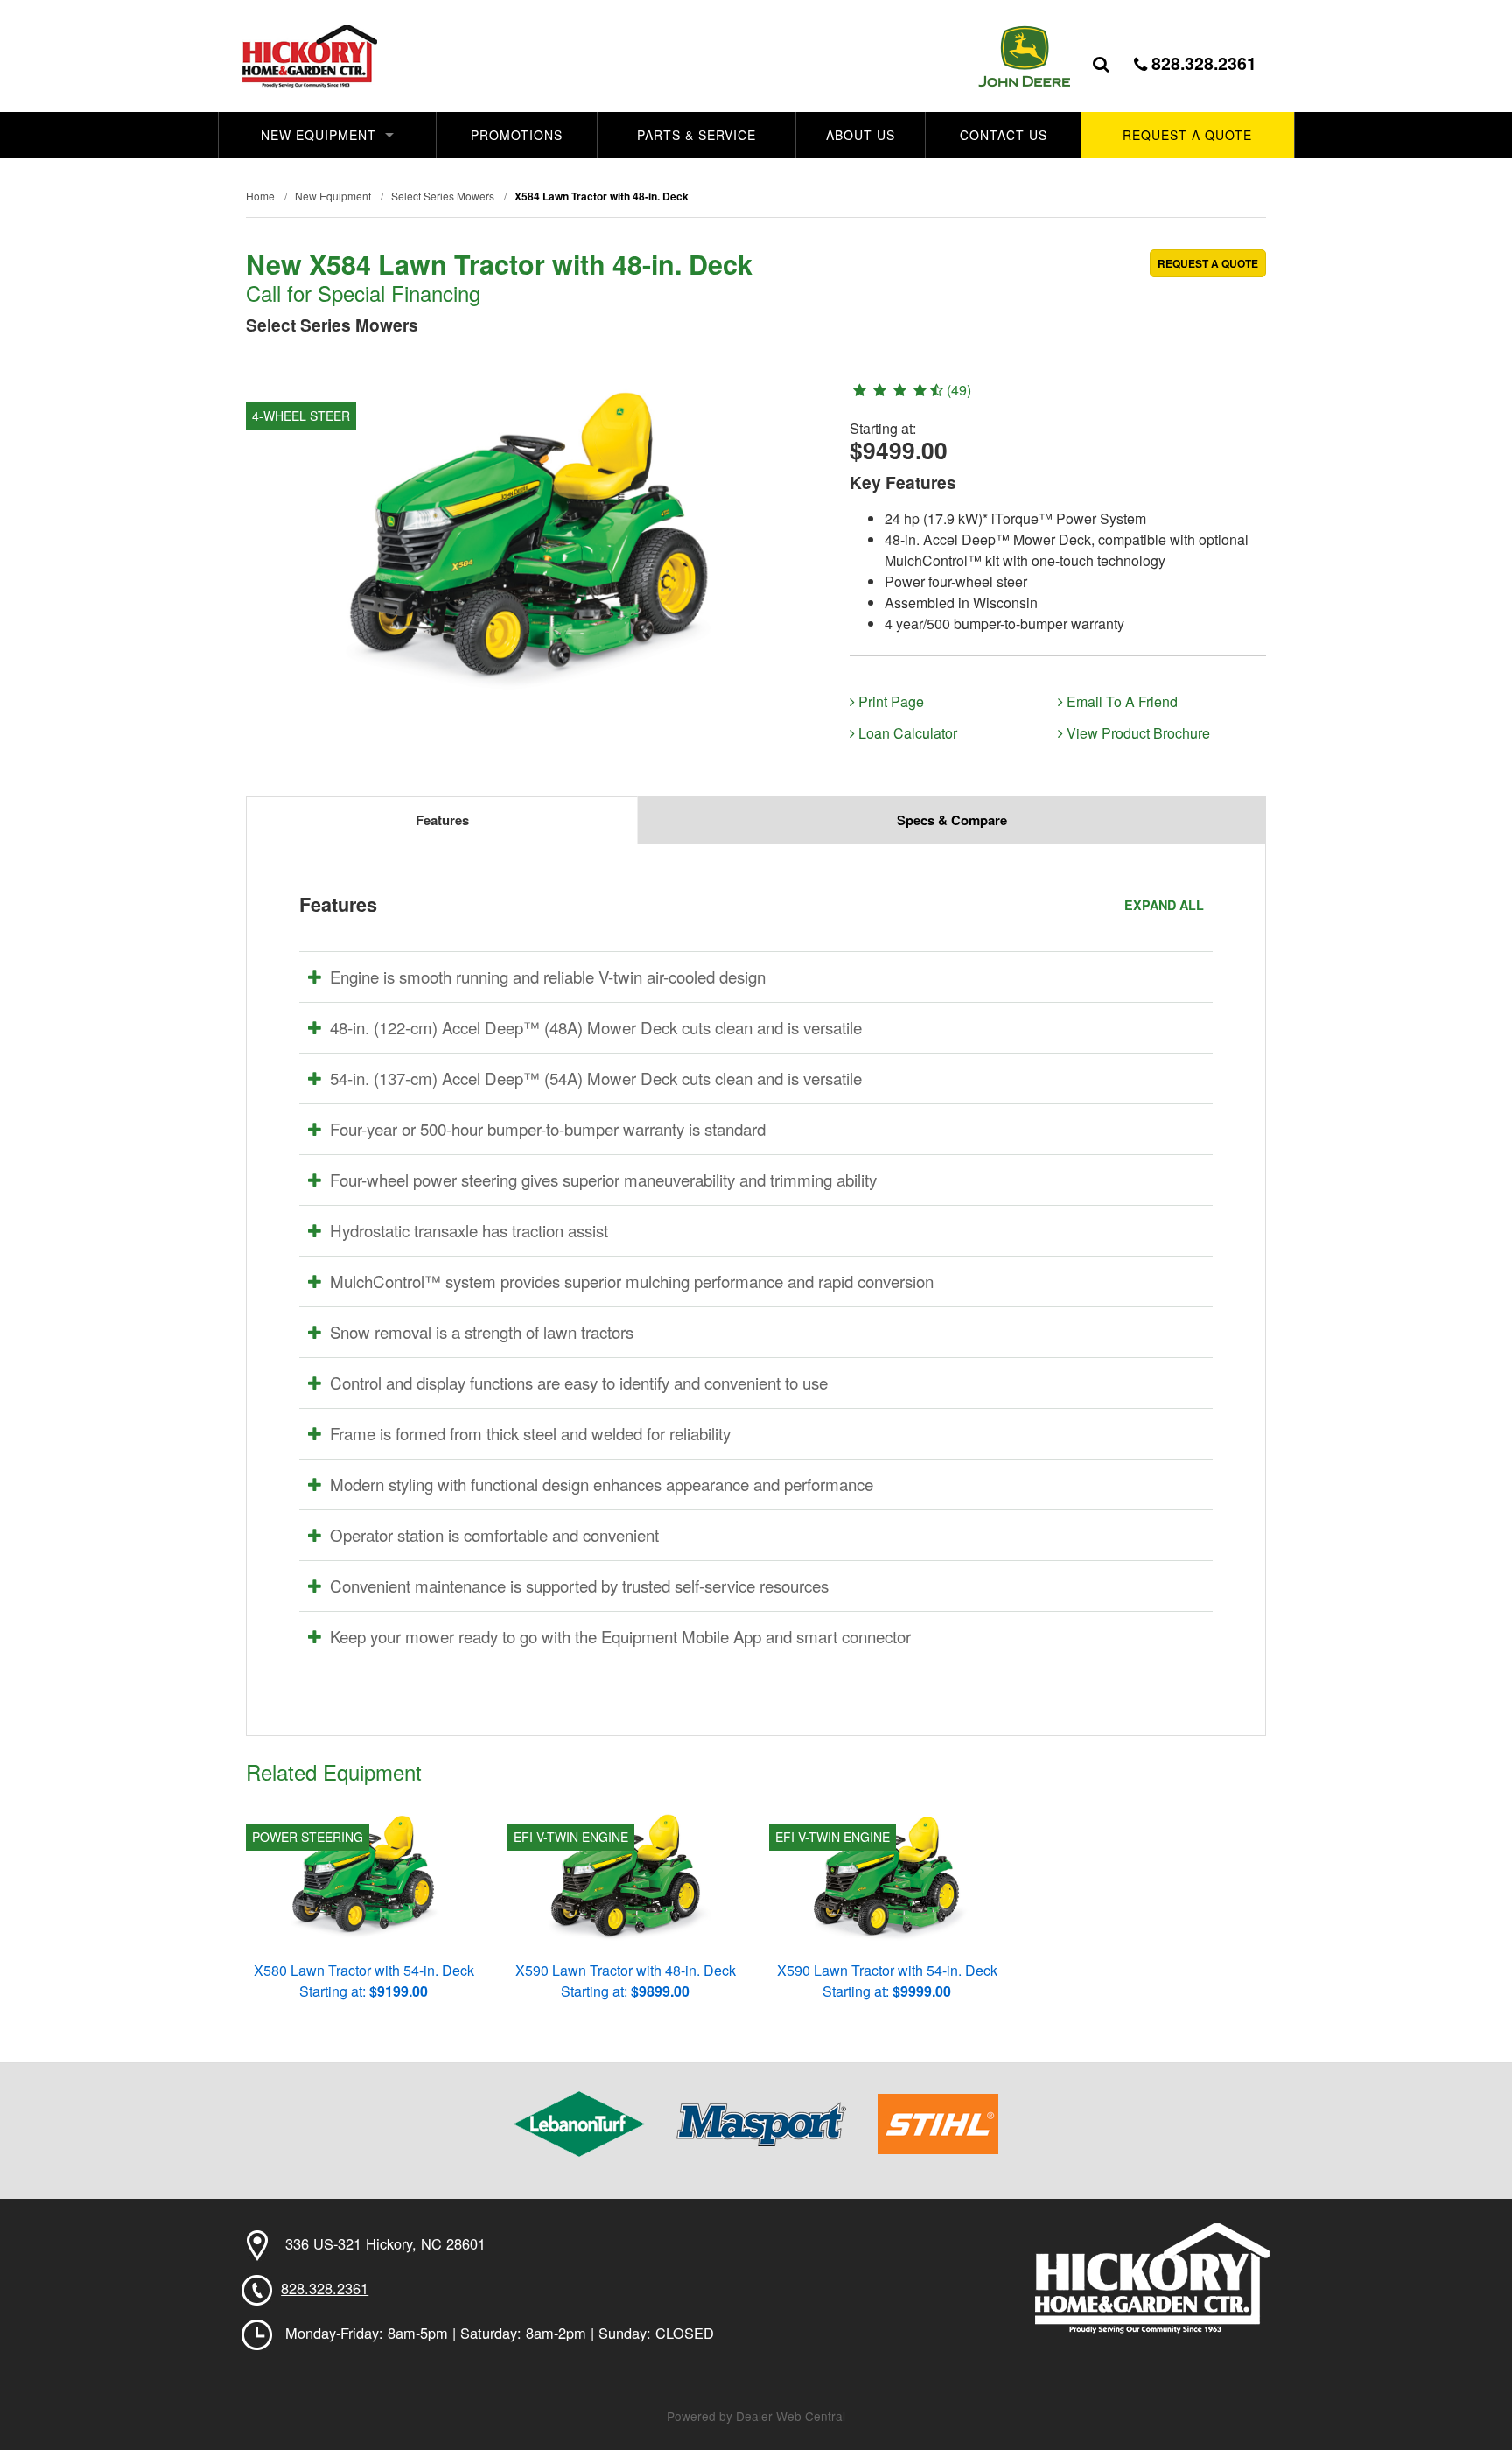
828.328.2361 (1202, 63)
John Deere (1024, 56)
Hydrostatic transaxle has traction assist (469, 1230)
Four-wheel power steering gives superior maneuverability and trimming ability (603, 1179)
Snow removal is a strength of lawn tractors (482, 1332)
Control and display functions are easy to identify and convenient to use (579, 1382)
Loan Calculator (906, 733)
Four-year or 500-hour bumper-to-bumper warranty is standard (548, 1129)
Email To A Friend (1120, 701)
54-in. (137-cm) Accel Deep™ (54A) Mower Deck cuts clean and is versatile (596, 1078)
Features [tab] (442, 820)
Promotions (517, 135)
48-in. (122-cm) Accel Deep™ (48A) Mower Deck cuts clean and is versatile (596, 1027)
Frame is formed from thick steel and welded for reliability (530, 1433)
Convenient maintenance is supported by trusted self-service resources (579, 1585)
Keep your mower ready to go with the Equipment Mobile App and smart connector (620, 1636)
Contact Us (1004, 135)
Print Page (889, 701)
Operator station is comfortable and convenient (494, 1535)
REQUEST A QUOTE (1208, 263)
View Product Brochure (1137, 733)
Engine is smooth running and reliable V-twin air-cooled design (548, 976)
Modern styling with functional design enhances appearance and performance (602, 1484)
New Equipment (318, 135)
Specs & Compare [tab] (952, 820)
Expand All (1164, 905)
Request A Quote (1187, 135)
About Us (861, 135)
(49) (957, 390)
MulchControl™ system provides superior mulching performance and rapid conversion (632, 1281)
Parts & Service (696, 135)
